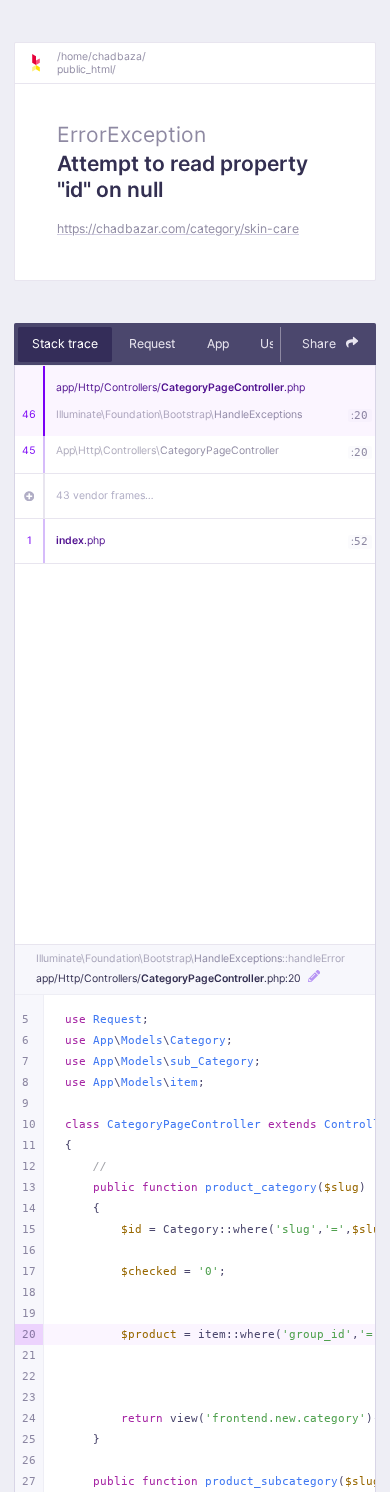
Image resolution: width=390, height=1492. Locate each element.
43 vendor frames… (105, 495)
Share (320, 343)
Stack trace (65, 343)
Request (152, 343)
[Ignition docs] (43, 63)
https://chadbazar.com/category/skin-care (178, 228)
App (218, 343)
